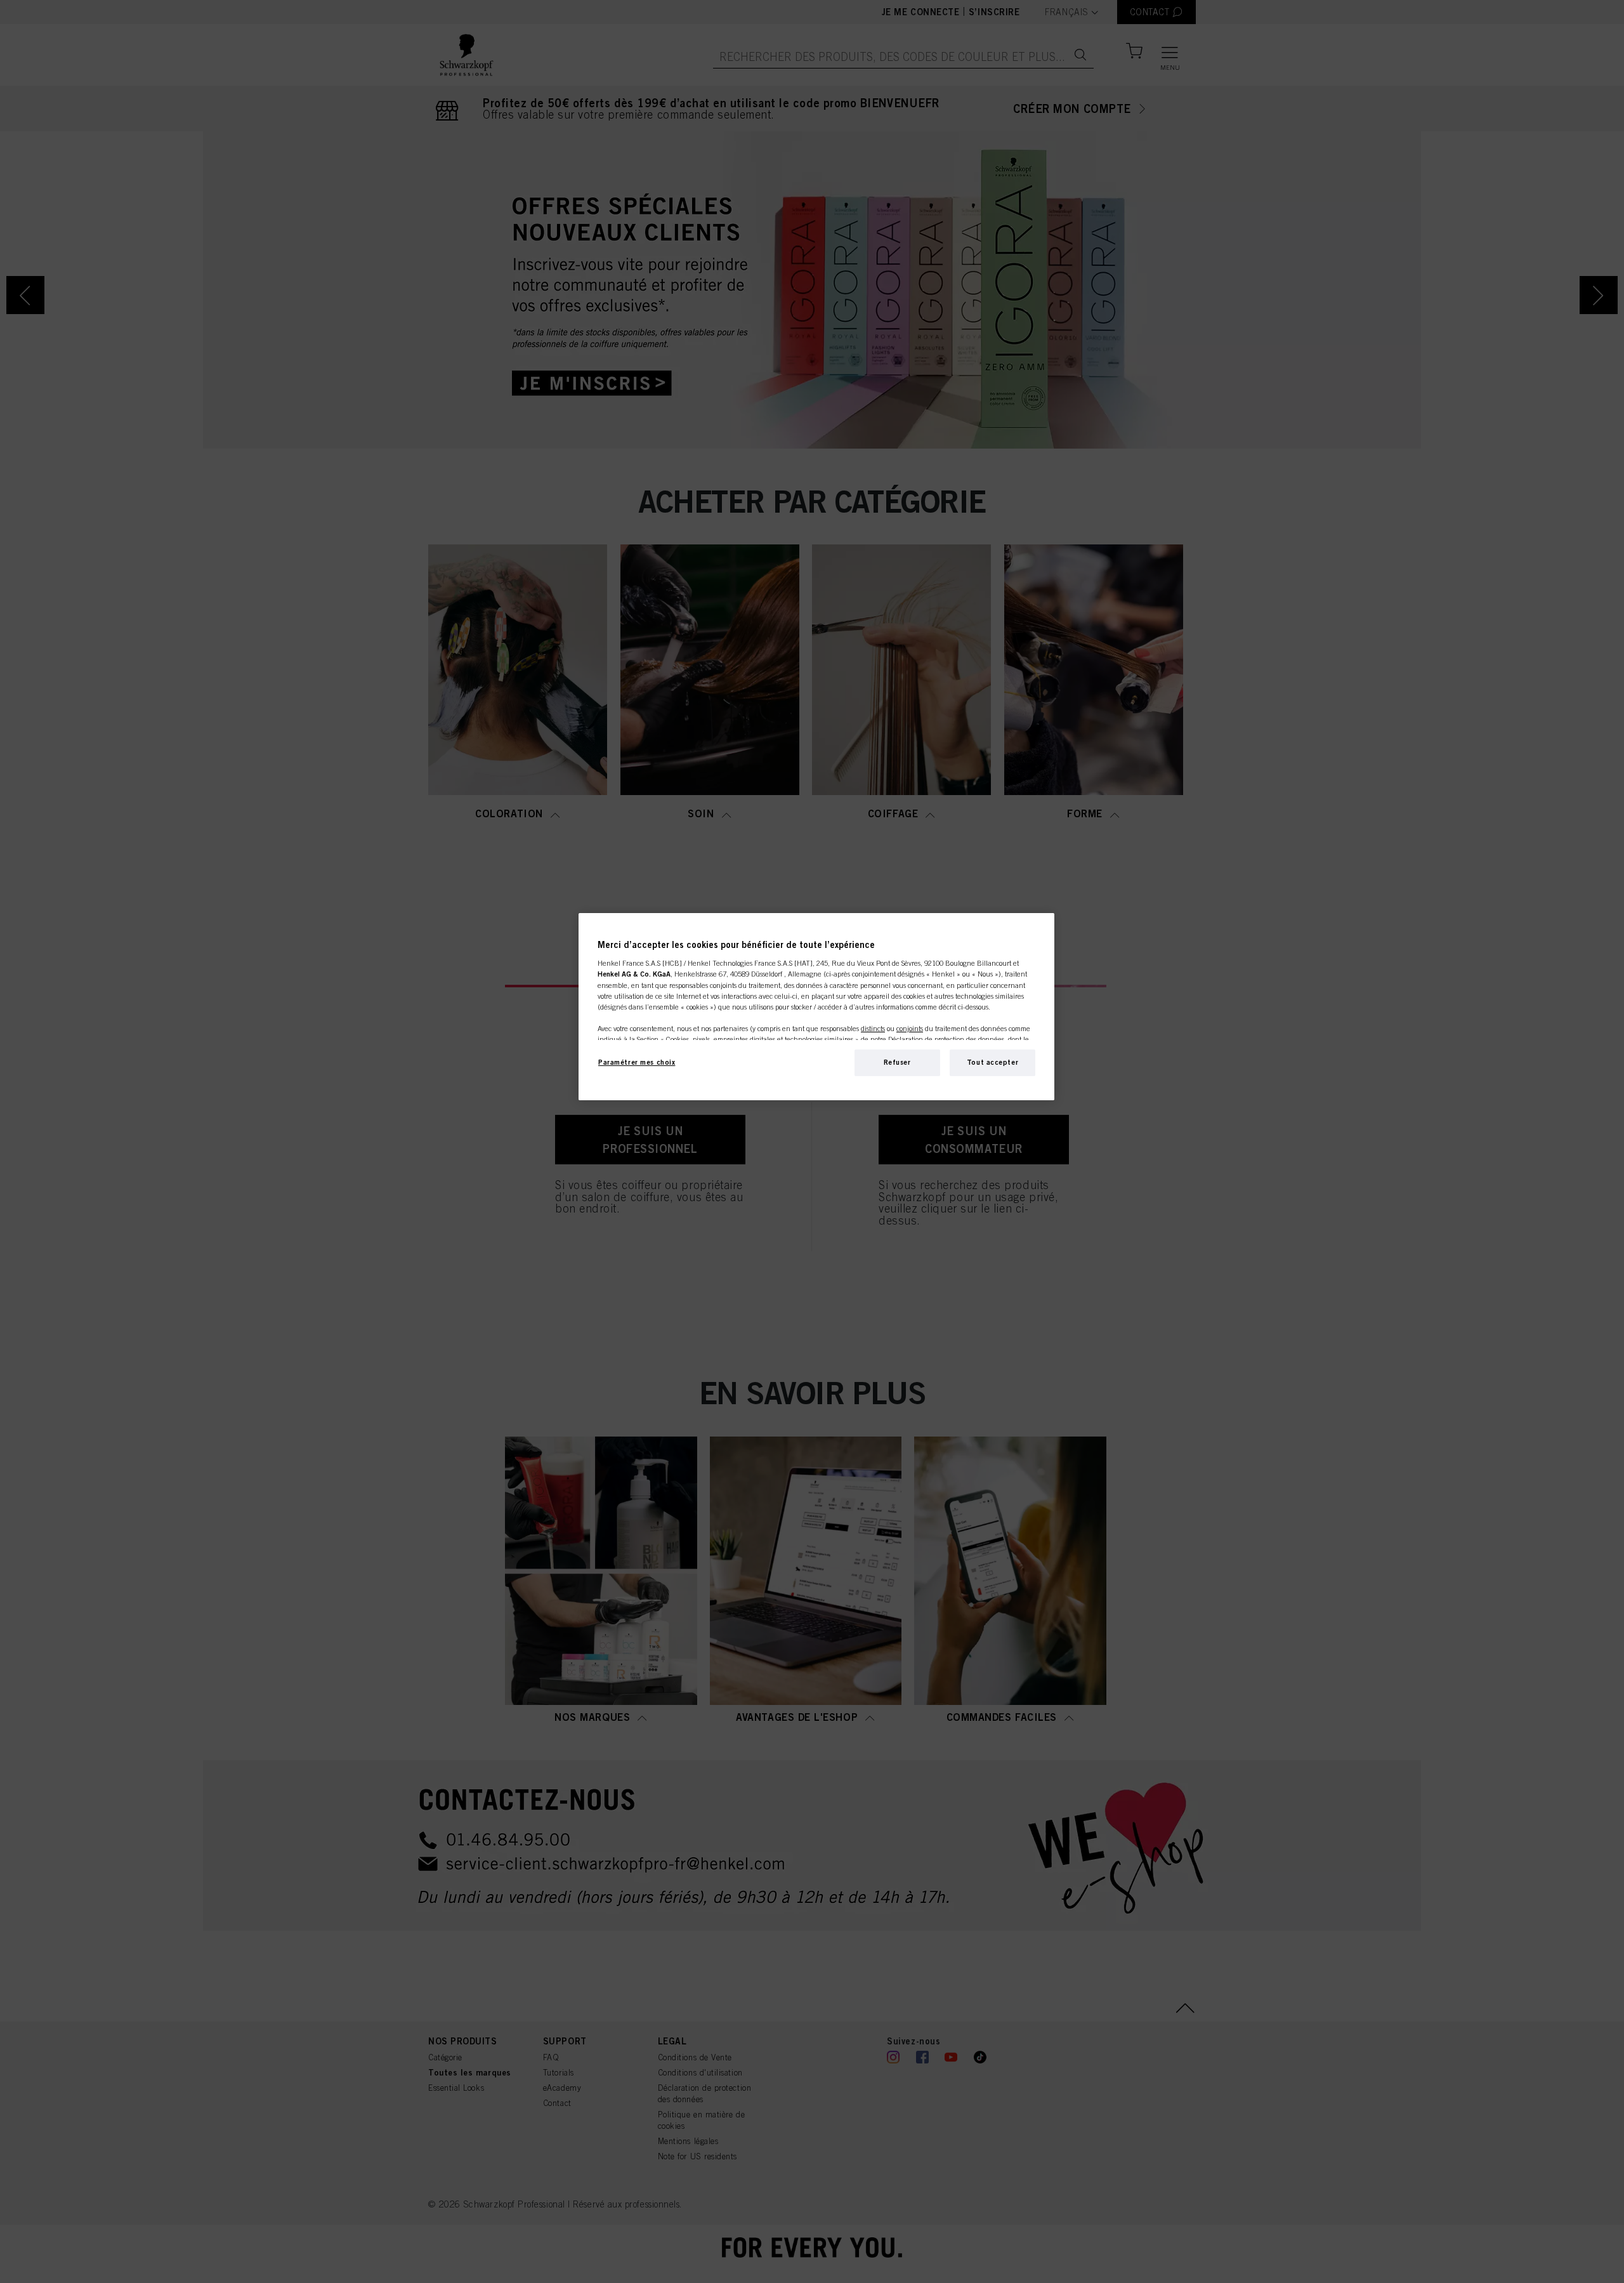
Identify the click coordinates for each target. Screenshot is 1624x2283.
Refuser (897, 1062)
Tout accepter (992, 1062)
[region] (816, 1007)
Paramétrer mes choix (637, 1062)
